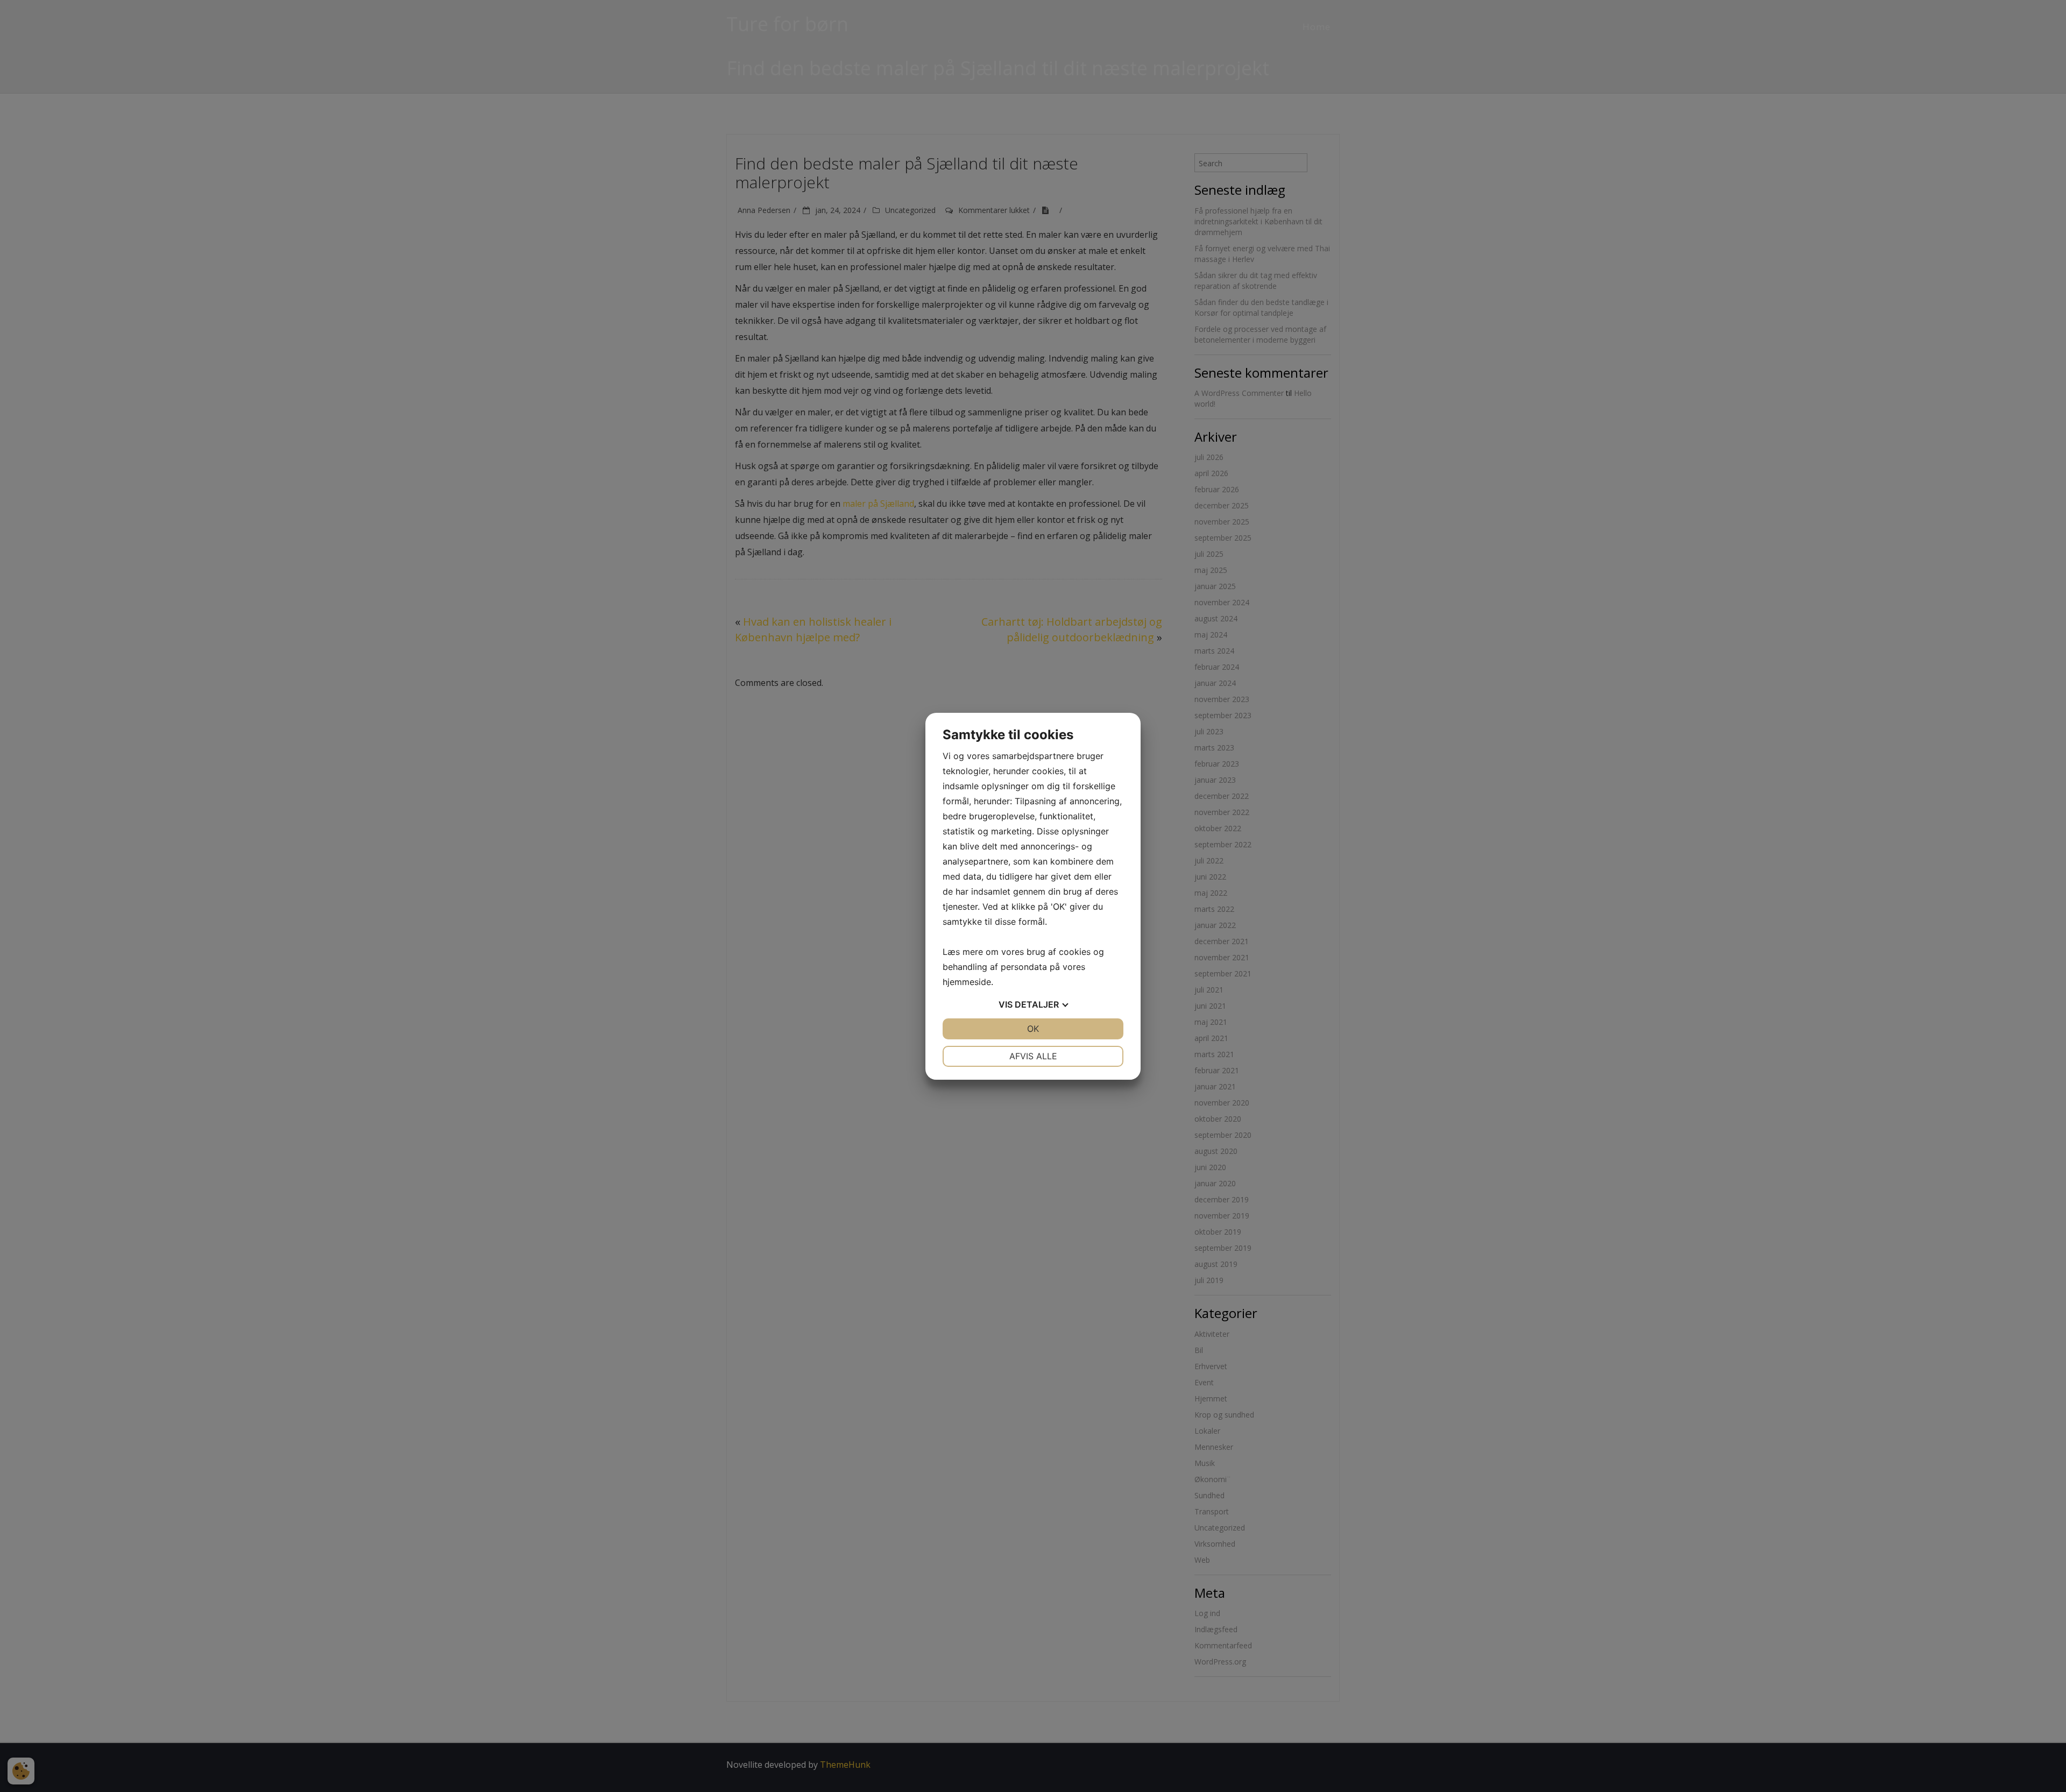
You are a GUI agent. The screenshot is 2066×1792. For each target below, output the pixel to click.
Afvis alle (1033, 1056)
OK (1033, 1029)
